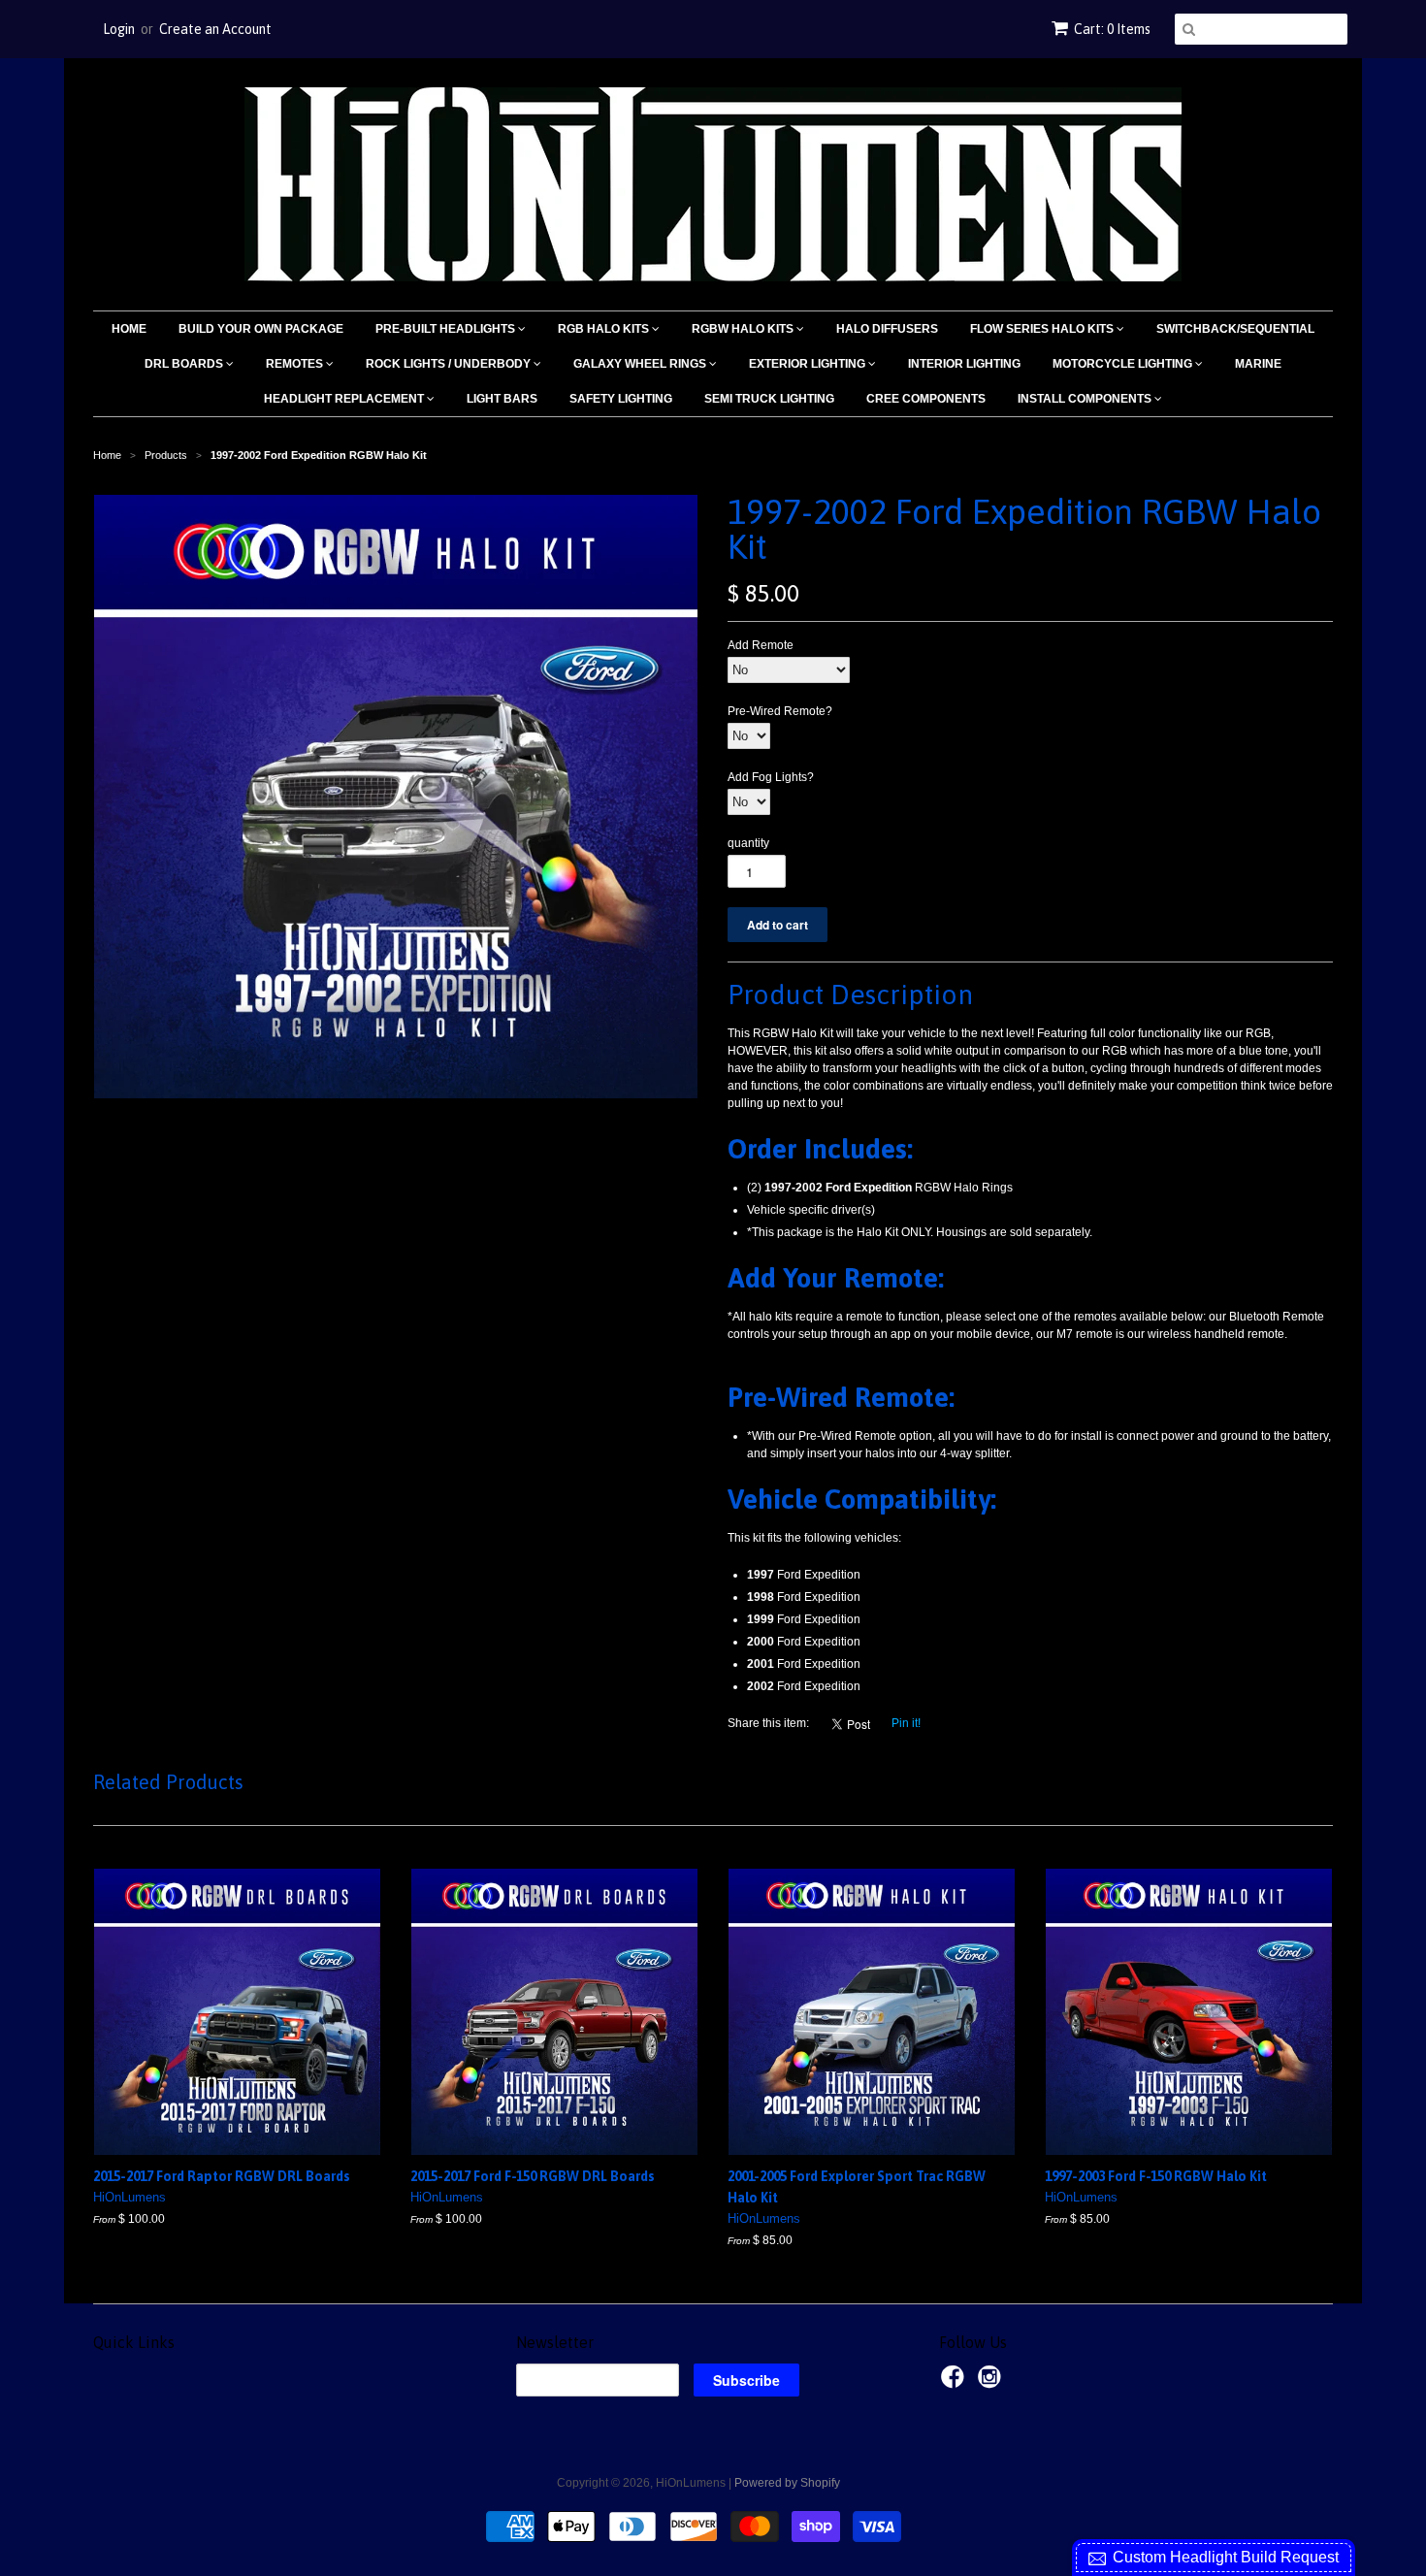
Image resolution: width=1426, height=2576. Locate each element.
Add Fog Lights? (771, 777)
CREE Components (926, 399)
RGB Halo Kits (605, 329)
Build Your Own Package (261, 329)
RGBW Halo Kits (744, 329)
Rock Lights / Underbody (450, 364)
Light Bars (502, 399)
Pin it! (906, 1723)
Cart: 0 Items (1112, 29)
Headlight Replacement (345, 399)
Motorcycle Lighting (1124, 364)
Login (119, 29)
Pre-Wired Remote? (780, 711)
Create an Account (215, 29)
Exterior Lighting (809, 364)
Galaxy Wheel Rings (641, 364)
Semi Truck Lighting (769, 399)
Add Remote (761, 645)
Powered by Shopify (787, 2483)
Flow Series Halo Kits (1043, 329)
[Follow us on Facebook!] (956, 2383)
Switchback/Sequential (1235, 329)
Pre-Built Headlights (447, 329)
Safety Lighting (621, 399)
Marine (1258, 364)
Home (129, 329)
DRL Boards (185, 364)
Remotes (296, 364)
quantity (748, 843)
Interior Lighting (964, 364)
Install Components (1086, 399)
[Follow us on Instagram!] (992, 2383)
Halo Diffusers (887, 329)
